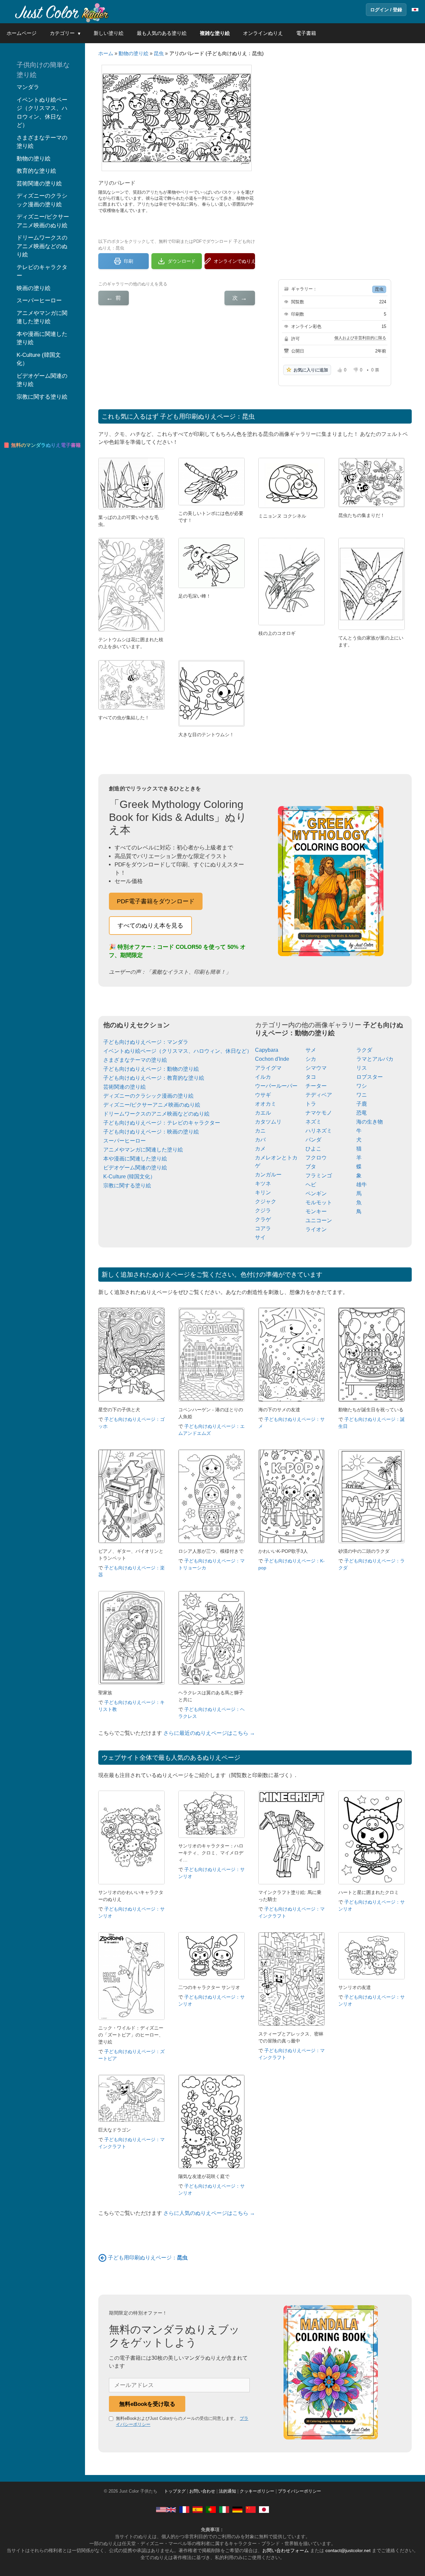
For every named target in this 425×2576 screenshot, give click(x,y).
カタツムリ (268, 1122)
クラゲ (263, 1219)
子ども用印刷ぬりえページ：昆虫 (207, 416)
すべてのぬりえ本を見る (150, 926)
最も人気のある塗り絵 (162, 33)
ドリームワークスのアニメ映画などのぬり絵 (156, 1114)
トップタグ (175, 2491)
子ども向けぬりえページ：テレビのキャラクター (162, 1123)
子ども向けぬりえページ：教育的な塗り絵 (154, 1078)
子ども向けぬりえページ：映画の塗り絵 (151, 1132)
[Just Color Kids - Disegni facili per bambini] (224, 2509)
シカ (311, 1059)
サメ (311, 1050)
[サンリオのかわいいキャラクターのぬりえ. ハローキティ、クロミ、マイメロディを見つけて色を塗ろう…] (131, 1882)
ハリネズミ (319, 1131)
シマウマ (316, 1068)
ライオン (316, 1229)
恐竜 (362, 1113)
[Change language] (415, 10)
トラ (311, 1104)
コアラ (263, 1228)
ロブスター (370, 1077)
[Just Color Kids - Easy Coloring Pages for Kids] (166, 2509)
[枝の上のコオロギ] (292, 623)
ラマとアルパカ (375, 1059)
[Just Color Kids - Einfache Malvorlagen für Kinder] (237, 2509)
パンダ (313, 1140)
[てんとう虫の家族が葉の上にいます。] (372, 628)
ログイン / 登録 (386, 10)
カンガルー (268, 1175)
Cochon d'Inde (272, 1059)
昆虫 (159, 53)
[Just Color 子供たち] (61, 12)
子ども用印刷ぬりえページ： (148, 2258)
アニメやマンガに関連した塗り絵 (143, 1150)
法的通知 (227, 2491)
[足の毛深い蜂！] (212, 586)
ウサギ (263, 1095)
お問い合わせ (202, 2491)
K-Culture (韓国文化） (129, 1177)
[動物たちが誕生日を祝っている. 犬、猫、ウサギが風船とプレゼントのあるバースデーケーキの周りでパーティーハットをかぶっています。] (372, 1400)
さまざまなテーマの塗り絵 (135, 1060)
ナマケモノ (319, 1113)
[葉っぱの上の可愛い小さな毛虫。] (131, 507)
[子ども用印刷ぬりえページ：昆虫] (102, 2258)
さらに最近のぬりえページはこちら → (209, 1733)
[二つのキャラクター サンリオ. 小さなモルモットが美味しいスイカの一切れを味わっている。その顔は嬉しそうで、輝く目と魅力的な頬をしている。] (212, 1978)
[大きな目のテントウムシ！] (212, 725)
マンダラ (28, 87)
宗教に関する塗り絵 (127, 1186)
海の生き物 (370, 1122)
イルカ (263, 1077)
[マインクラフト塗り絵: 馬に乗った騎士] (292, 1882)
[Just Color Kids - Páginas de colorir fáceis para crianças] (211, 2509)
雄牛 (362, 1185)
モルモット (319, 1202)
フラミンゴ (319, 1176)
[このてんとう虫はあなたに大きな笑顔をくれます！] (292, 506)
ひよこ (313, 1149)
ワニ (362, 1095)
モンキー (316, 1211)
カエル (263, 1113)
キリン (263, 1192)
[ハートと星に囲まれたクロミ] (372, 1882)
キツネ (263, 1184)
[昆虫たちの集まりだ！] (372, 505)
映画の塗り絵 (34, 288)
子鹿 (362, 1104)
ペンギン (316, 1193)
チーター (316, 1086)
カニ (260, 1131)
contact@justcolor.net (348, 2550)
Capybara (267, 1050)
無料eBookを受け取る (147, 2404)
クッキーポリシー (257, 2491)
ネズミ (313, 1122)
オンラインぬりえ (263, 33)
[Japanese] (264, 2509)
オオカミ (266, 1104)
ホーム (106, 53)
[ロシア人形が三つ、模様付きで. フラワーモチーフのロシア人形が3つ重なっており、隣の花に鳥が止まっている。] (212, 1541)
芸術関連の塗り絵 (125, 1087)
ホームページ (22, 33)
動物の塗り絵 (133, 53)
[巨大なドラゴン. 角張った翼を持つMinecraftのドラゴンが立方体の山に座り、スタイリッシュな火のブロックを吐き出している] (131, 2120)
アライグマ (268, 1068)
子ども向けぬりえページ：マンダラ (146, 1042)
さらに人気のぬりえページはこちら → (209, 2213)
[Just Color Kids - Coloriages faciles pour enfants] (184, 2509)
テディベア (319, 1095)
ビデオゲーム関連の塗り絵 (135, 1168)
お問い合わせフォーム (286, 2550)
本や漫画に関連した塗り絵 (135, 1159)
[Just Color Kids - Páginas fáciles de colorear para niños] (198, 2509)
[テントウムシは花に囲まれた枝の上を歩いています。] (131, 630)
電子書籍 (306, 33)
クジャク (266, 1201)
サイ (260, 1237)
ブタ (311, 1167)
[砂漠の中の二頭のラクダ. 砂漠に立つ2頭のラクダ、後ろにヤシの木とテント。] (372, 1541)
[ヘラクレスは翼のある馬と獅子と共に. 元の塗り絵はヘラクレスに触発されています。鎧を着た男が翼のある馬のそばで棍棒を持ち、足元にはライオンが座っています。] (212, 1683)
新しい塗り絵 (109, 33)
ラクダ (364, 1050)
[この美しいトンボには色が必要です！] (212, 503)
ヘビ (311, 1185)
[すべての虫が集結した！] (131, 708)
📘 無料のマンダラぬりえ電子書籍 (42, 445)
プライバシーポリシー (299, 2491)
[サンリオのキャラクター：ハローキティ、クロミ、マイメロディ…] (212, 1836)
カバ (260, 1140)
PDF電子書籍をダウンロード (156, 901)
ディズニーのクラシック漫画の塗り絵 (148, 1096)
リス (362, 1068)
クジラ (263, 1210)
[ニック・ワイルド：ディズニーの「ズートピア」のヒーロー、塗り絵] (131, 2018)
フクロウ (316, 1158)
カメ (260, 1149)
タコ (311, 1077)
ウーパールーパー (276, 1086)
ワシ (362, 1086)
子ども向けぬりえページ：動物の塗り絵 (151, 1069)
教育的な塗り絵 (36, 171)
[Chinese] (251, 2509)
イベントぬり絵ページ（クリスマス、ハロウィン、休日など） (178, 1051)
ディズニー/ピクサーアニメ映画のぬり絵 (152, 1105)
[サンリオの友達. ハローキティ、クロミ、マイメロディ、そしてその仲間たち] (372, 1978)
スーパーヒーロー (125, 1141)
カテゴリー (62, 33)
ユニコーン (319, 1220)
